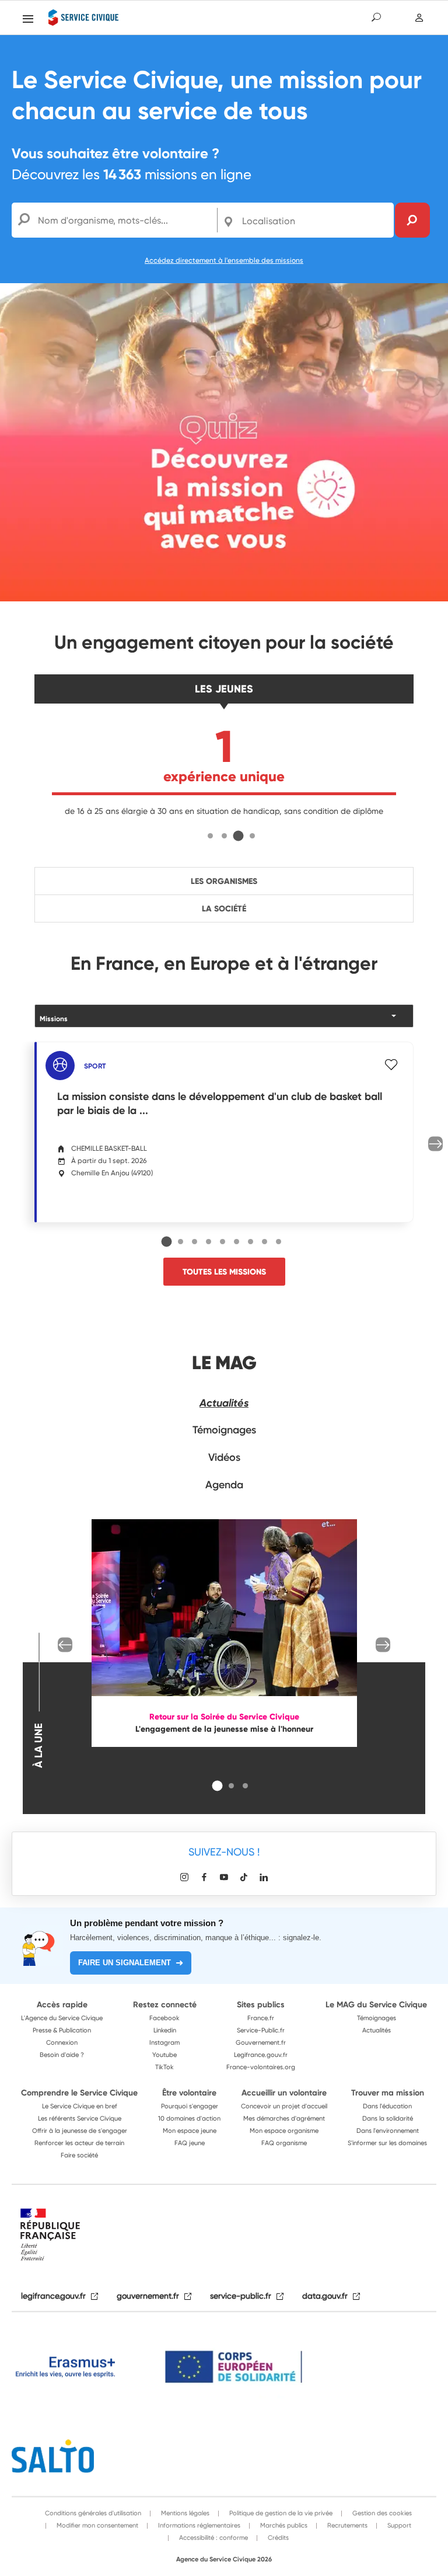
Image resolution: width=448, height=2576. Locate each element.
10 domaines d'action (189, 2118)
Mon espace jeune (190, 2131)
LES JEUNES (224, 689)
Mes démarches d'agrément (284, 2118)
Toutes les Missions (224, 1272)
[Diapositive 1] (210, 836)
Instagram (164, 2042)
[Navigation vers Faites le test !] (224, 441)
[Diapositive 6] (237, 1242)
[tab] (210, 835)
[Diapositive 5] (223, 1242)
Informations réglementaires (198, 2525)
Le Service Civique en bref (80, 2106)
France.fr (261, 2018)
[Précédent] (65, 1645)
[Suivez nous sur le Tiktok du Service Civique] (244, 1877)
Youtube (164, 2055)
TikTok (164, 2067)
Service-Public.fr (261, 2030)
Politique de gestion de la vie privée (280, 2513)
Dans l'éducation (387, 2106)
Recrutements (346, 2525)
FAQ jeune (190, 2143)
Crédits (277, 2537)
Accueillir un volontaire (284, 2093)
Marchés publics (283, 2525)
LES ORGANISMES (224, 881)
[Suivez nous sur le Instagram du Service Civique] (184, 1877)
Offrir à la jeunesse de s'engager (80, 2131)
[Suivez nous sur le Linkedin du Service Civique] (264, 1877)
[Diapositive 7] (251, 1242)
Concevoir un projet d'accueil (284, 2106)
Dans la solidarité (388, 2118)
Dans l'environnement (388, 2131)
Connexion (62, 2042)
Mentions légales (184, 2513)
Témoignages (224, 1430)
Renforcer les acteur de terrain (79, 2143)
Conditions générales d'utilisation (93, 2513)
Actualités (224, 1403)
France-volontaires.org (261, 2067)
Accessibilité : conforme (213, 2537)
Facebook (164, 2018)
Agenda (224, 1485)
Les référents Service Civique (80, 2118)
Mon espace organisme (284, 2131)
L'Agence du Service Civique (62, 2018)
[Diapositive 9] (279, 1242)
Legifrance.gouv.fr (261, 2055)
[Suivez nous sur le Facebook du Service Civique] (204, 1877)
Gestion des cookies (381, 2513)
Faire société (79, 2155)
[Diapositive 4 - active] (253, 836)
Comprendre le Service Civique (79, 2093)
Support (398, 2525)
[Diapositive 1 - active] (167, 1241)
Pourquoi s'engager (190, 2106)
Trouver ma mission (388, 2093)
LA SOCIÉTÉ (224, 908)
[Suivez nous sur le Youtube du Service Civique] (224, 1877)
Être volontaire (189, 2093)
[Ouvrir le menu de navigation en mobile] (28, 19)
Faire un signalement (125, 1963)
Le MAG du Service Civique (376, 2004)
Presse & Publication (62, 2030)
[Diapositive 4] (209, 1242)
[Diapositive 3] (238, 836)
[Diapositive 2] (224, 836)
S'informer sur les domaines (387, 2143)
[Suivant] (435, 1144)
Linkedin (165, 2030)
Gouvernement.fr (261, 2042)
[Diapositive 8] (265, 1242)
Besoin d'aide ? (62, 2055)
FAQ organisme (284, 2143)
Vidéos (224, 1457)
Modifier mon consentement (97, 2525)
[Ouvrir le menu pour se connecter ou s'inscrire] (420, 18)
